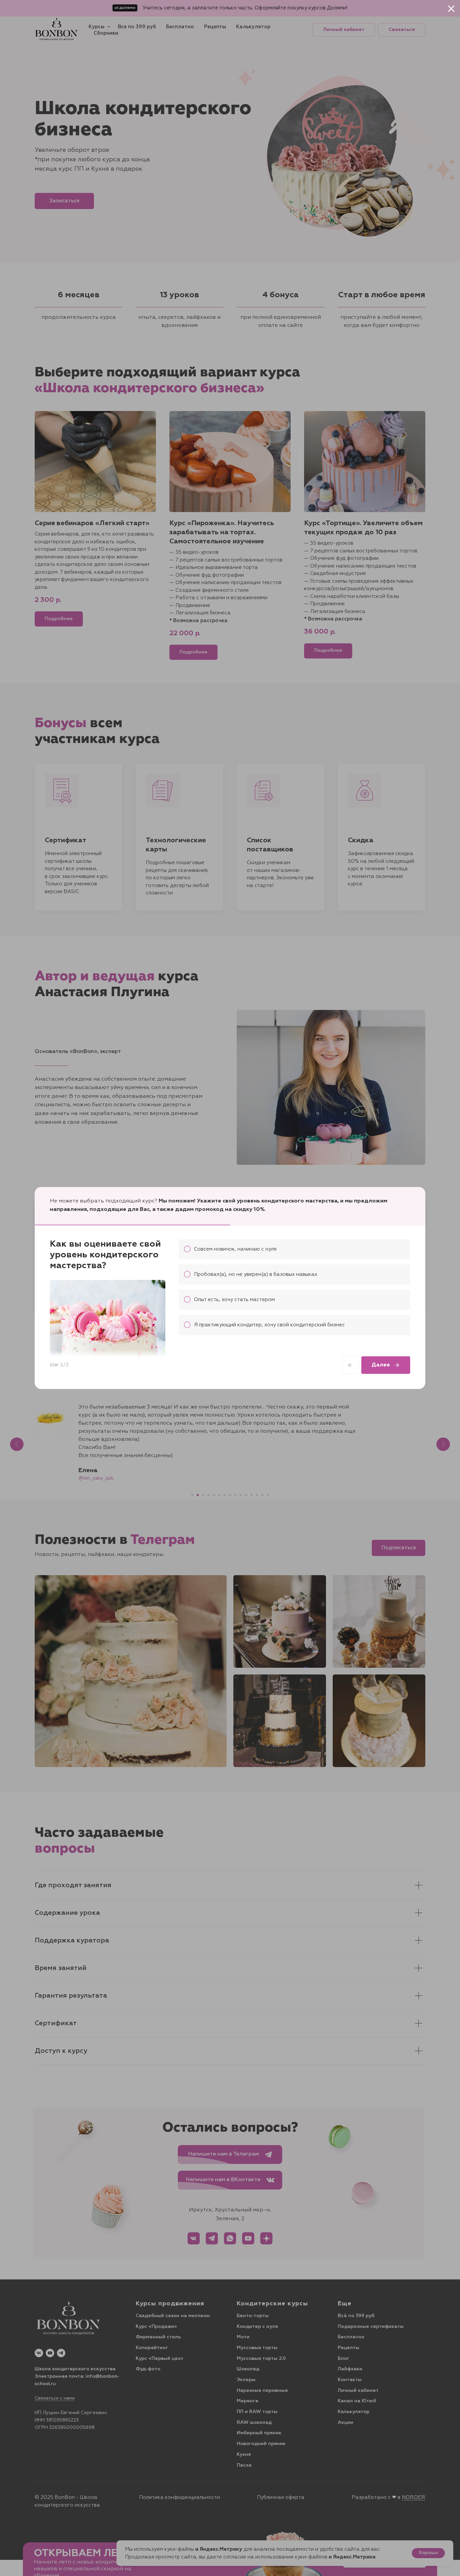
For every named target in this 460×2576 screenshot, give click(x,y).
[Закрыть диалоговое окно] (451, 9)
